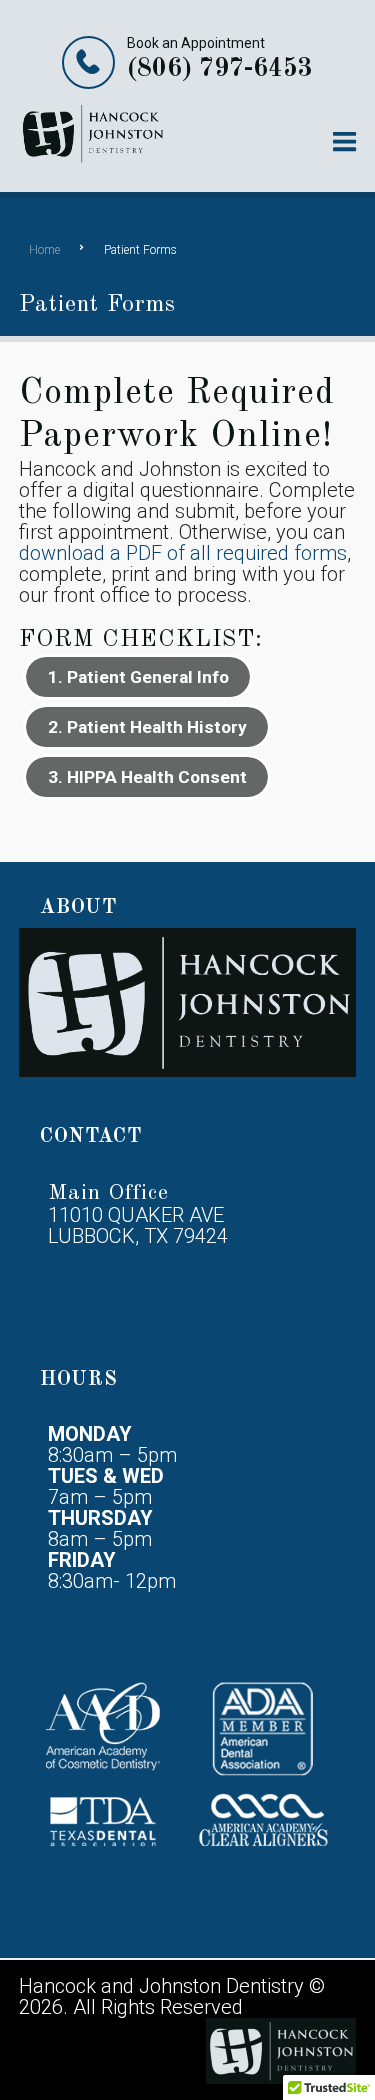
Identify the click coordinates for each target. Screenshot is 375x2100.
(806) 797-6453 (220, 69)
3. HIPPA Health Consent (147, 777)
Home (44, 250)
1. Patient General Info (138, 677)
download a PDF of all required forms (183, 553)
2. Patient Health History (147, 727)
